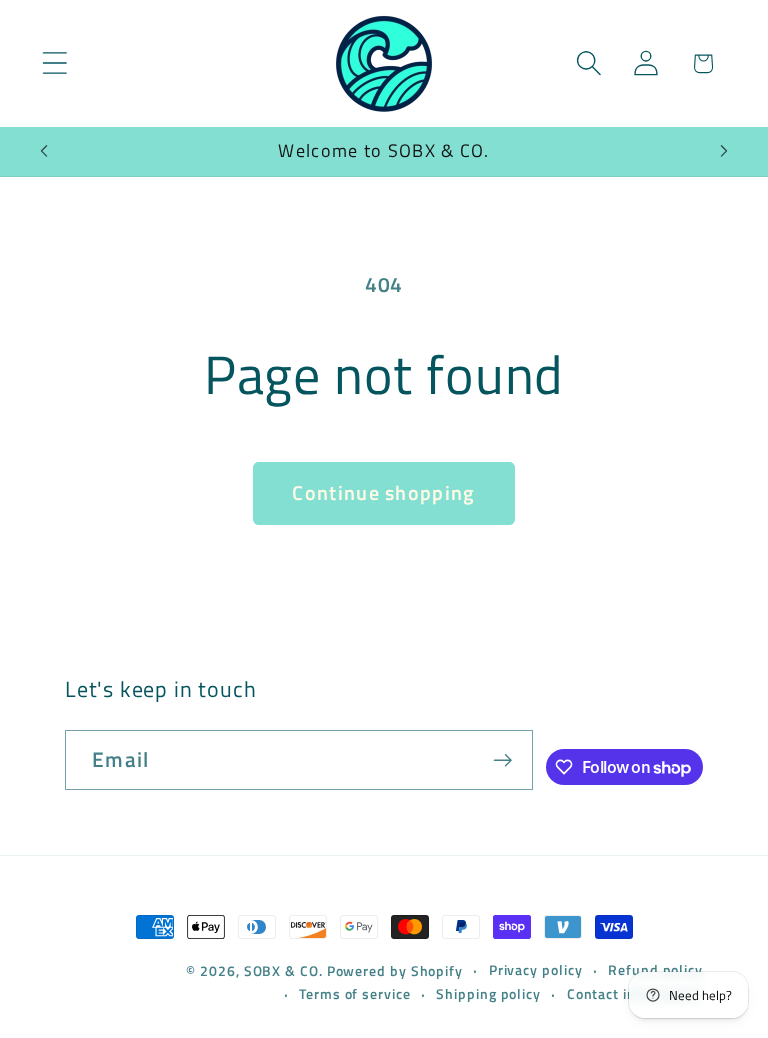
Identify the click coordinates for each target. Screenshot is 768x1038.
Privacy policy (536, 970)
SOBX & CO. (285, 971)
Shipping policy (488, 994)
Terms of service (355, 994)
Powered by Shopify (395, 971)
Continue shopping (383, 493)
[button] (54, 63)
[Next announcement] (724, 151)
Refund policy (655, 970)
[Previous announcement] (44, 151)
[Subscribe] (502, 760)
